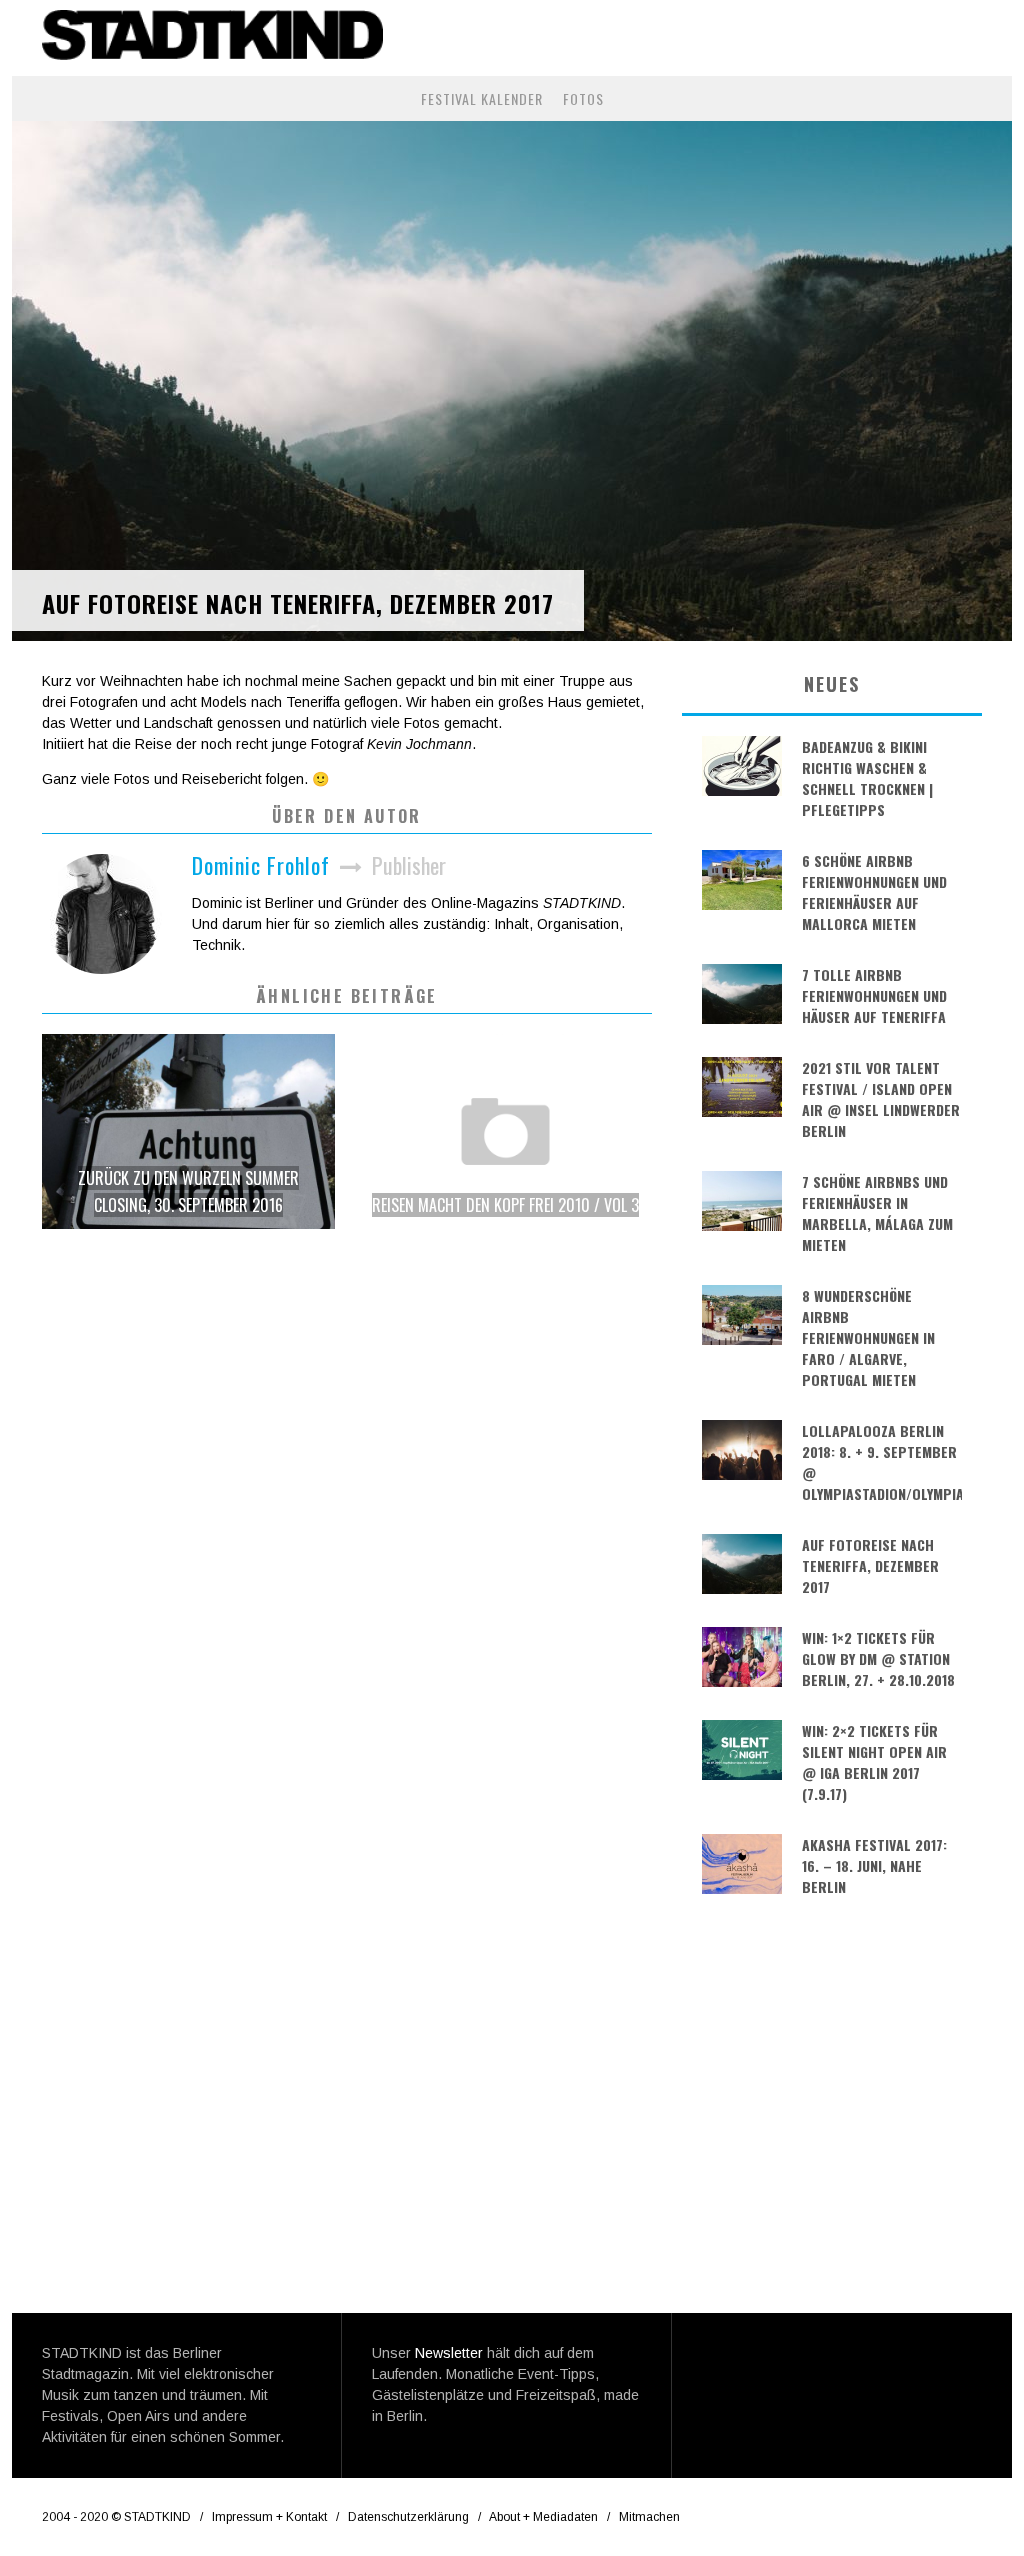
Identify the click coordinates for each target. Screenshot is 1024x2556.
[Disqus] (347, 1529)
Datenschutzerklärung (408, 2517)
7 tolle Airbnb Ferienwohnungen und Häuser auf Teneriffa (874, 995)
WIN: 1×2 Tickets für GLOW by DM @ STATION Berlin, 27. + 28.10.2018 (878, 1658)
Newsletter (449, 2353)
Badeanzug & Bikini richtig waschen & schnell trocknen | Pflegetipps (867, 778)
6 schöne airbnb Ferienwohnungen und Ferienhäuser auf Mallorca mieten (874, 892)
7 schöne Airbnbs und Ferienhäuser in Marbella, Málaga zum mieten (877, 1213)
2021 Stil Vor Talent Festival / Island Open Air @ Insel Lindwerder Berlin (881, 1099)
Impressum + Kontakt (269, 2517)
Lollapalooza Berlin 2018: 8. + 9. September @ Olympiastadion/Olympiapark (882, 1462)
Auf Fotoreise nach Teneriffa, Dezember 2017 (870, 1565)
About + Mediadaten (543, 2517)
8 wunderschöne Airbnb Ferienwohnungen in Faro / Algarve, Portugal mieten (868, 1337)
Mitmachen (649, 2517)
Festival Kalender (482, 98)
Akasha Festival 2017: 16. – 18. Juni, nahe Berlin (874, 1865)
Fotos (583, 98)
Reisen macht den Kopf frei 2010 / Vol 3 (505, 1205)
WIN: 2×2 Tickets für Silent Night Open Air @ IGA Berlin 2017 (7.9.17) (874, 1762)
